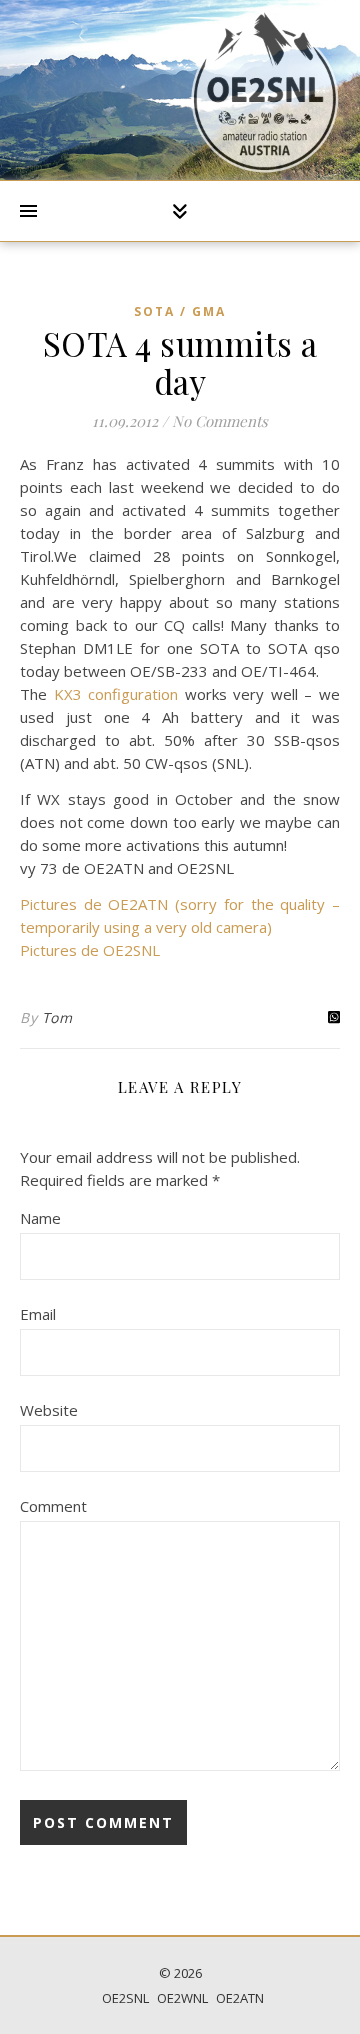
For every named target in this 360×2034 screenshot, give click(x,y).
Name (40, 1218)
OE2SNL (125, 1998)
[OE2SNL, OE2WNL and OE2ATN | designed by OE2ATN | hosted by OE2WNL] (265, 90)
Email (38, 1314)
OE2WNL (182, 1998)
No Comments (220, 421)
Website (49, 1410)
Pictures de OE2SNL (90, 950)
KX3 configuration (116, 694)
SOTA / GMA (180, 311)
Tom (57, 1017)
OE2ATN (240, 1998)
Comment (53, 1506)
